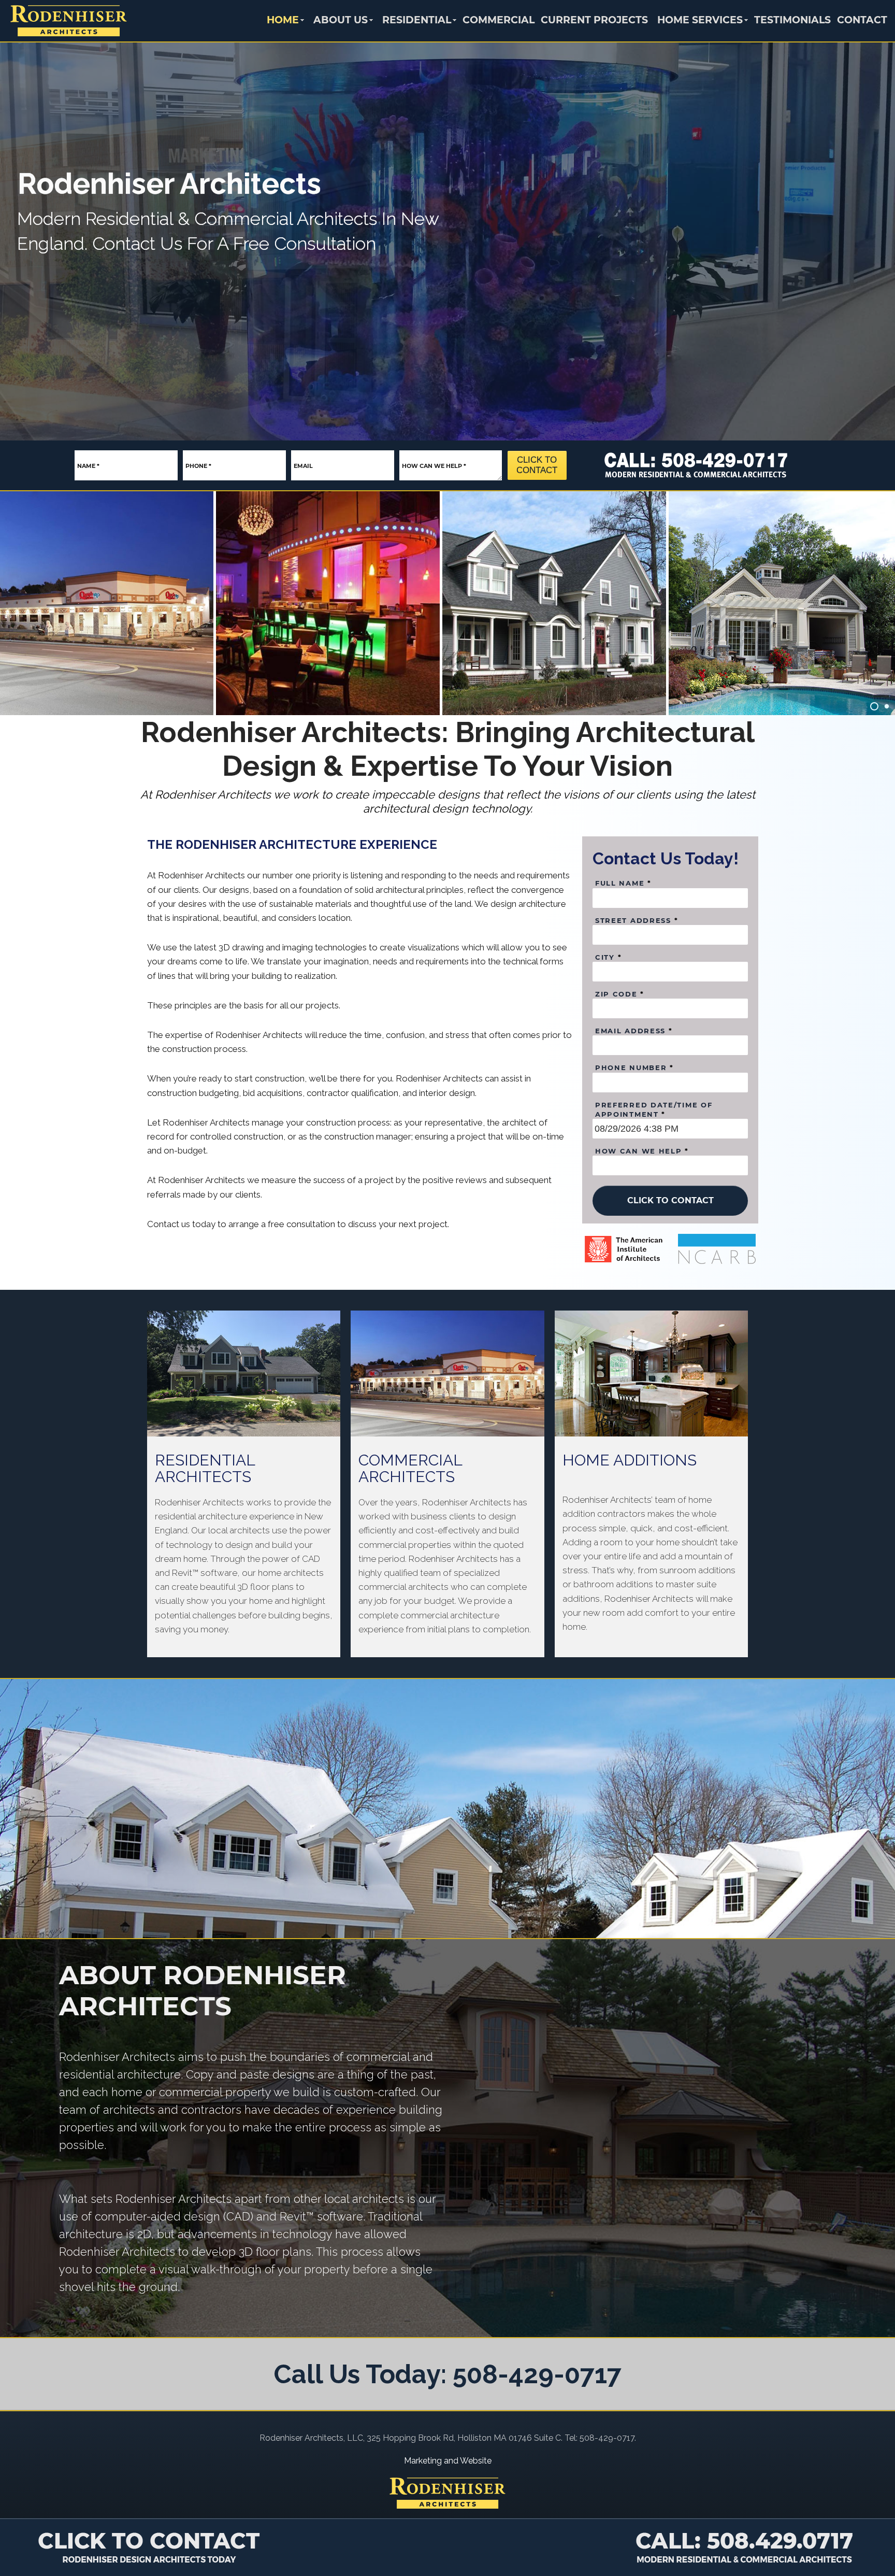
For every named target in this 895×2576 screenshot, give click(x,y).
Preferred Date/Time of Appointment (654, 1109)
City (608, 957)
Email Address (634, 1031)
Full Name (623, 883)
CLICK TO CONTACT (537, 465)
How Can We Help (434, 466)
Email (303, 466)
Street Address (637, 920)
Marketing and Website (448, 2461)
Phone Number (634, 1068)
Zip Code (620, 994)
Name (88, 466)
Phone (198, 466)
